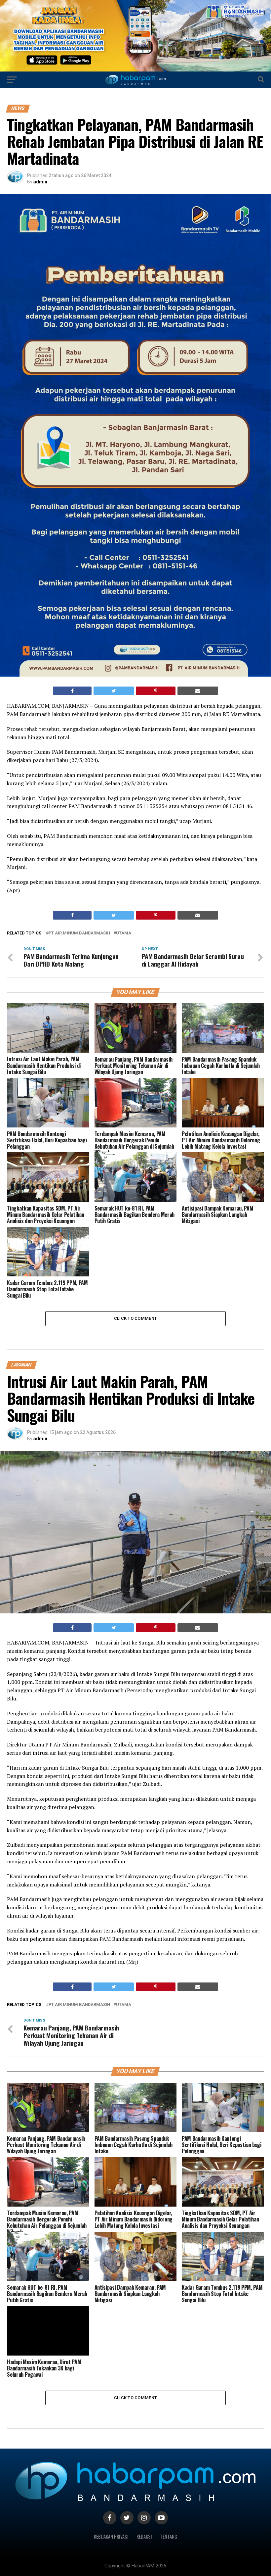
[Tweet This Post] (114, 691)
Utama (124, 933)
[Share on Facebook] (72, 691)
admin (40, 182)
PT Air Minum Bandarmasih (79, 933)
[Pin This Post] (155, 691)
